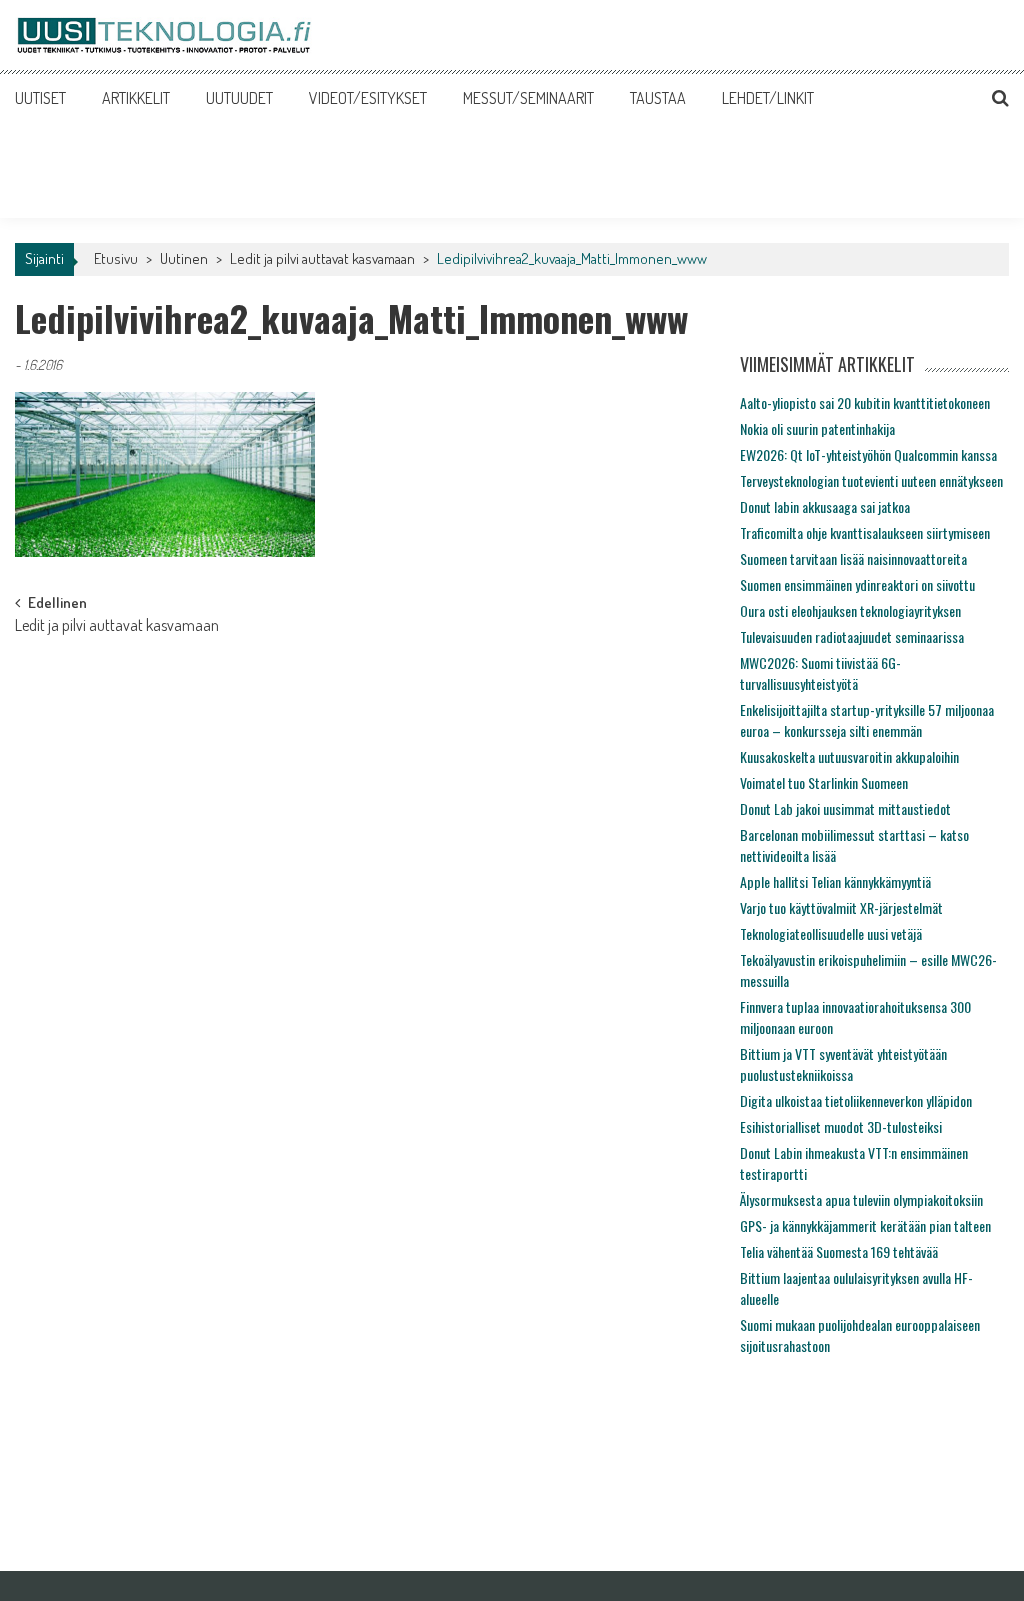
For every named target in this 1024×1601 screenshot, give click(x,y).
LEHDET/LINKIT (768, 98)
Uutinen (184, 258)
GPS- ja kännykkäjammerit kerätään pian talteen (865, 1225)
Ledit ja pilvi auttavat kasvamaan (322, 258)
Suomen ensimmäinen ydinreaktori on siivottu (857, 584)
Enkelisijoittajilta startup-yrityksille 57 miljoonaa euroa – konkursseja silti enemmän (867, 720)
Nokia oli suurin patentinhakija (817, 428)
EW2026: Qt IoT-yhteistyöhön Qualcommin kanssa (868, 454)
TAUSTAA (658, 98)
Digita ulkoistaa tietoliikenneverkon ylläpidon (856, 1100)
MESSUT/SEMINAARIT (528, 98)
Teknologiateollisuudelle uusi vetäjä (831, 933)
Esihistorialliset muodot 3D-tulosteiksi (841, 1126)
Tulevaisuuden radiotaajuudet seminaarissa (852, 636)
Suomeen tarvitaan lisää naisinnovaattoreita (853, 558)
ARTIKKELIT (136, 98)
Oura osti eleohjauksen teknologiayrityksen (850, 610)
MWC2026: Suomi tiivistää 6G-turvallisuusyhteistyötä (820, 673)
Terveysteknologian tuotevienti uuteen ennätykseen (871, 480)
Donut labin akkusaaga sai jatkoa (825, 506)
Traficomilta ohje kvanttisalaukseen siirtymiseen (865, 532)
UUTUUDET (239, 98)
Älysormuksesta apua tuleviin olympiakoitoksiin (861, 1199)
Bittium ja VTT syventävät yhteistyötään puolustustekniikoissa (843, 1064)
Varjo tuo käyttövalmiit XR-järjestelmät (841, 907)
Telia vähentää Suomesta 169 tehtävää (839, 1251)
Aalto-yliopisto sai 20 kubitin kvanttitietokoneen (865, 402)
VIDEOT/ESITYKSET (368, 98)
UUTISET (40, 98)
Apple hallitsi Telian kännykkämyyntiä (835, 881)
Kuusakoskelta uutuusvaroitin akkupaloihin (849, 756)
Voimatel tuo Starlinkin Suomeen (824, 782)
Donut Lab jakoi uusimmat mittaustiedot (845, 808)
